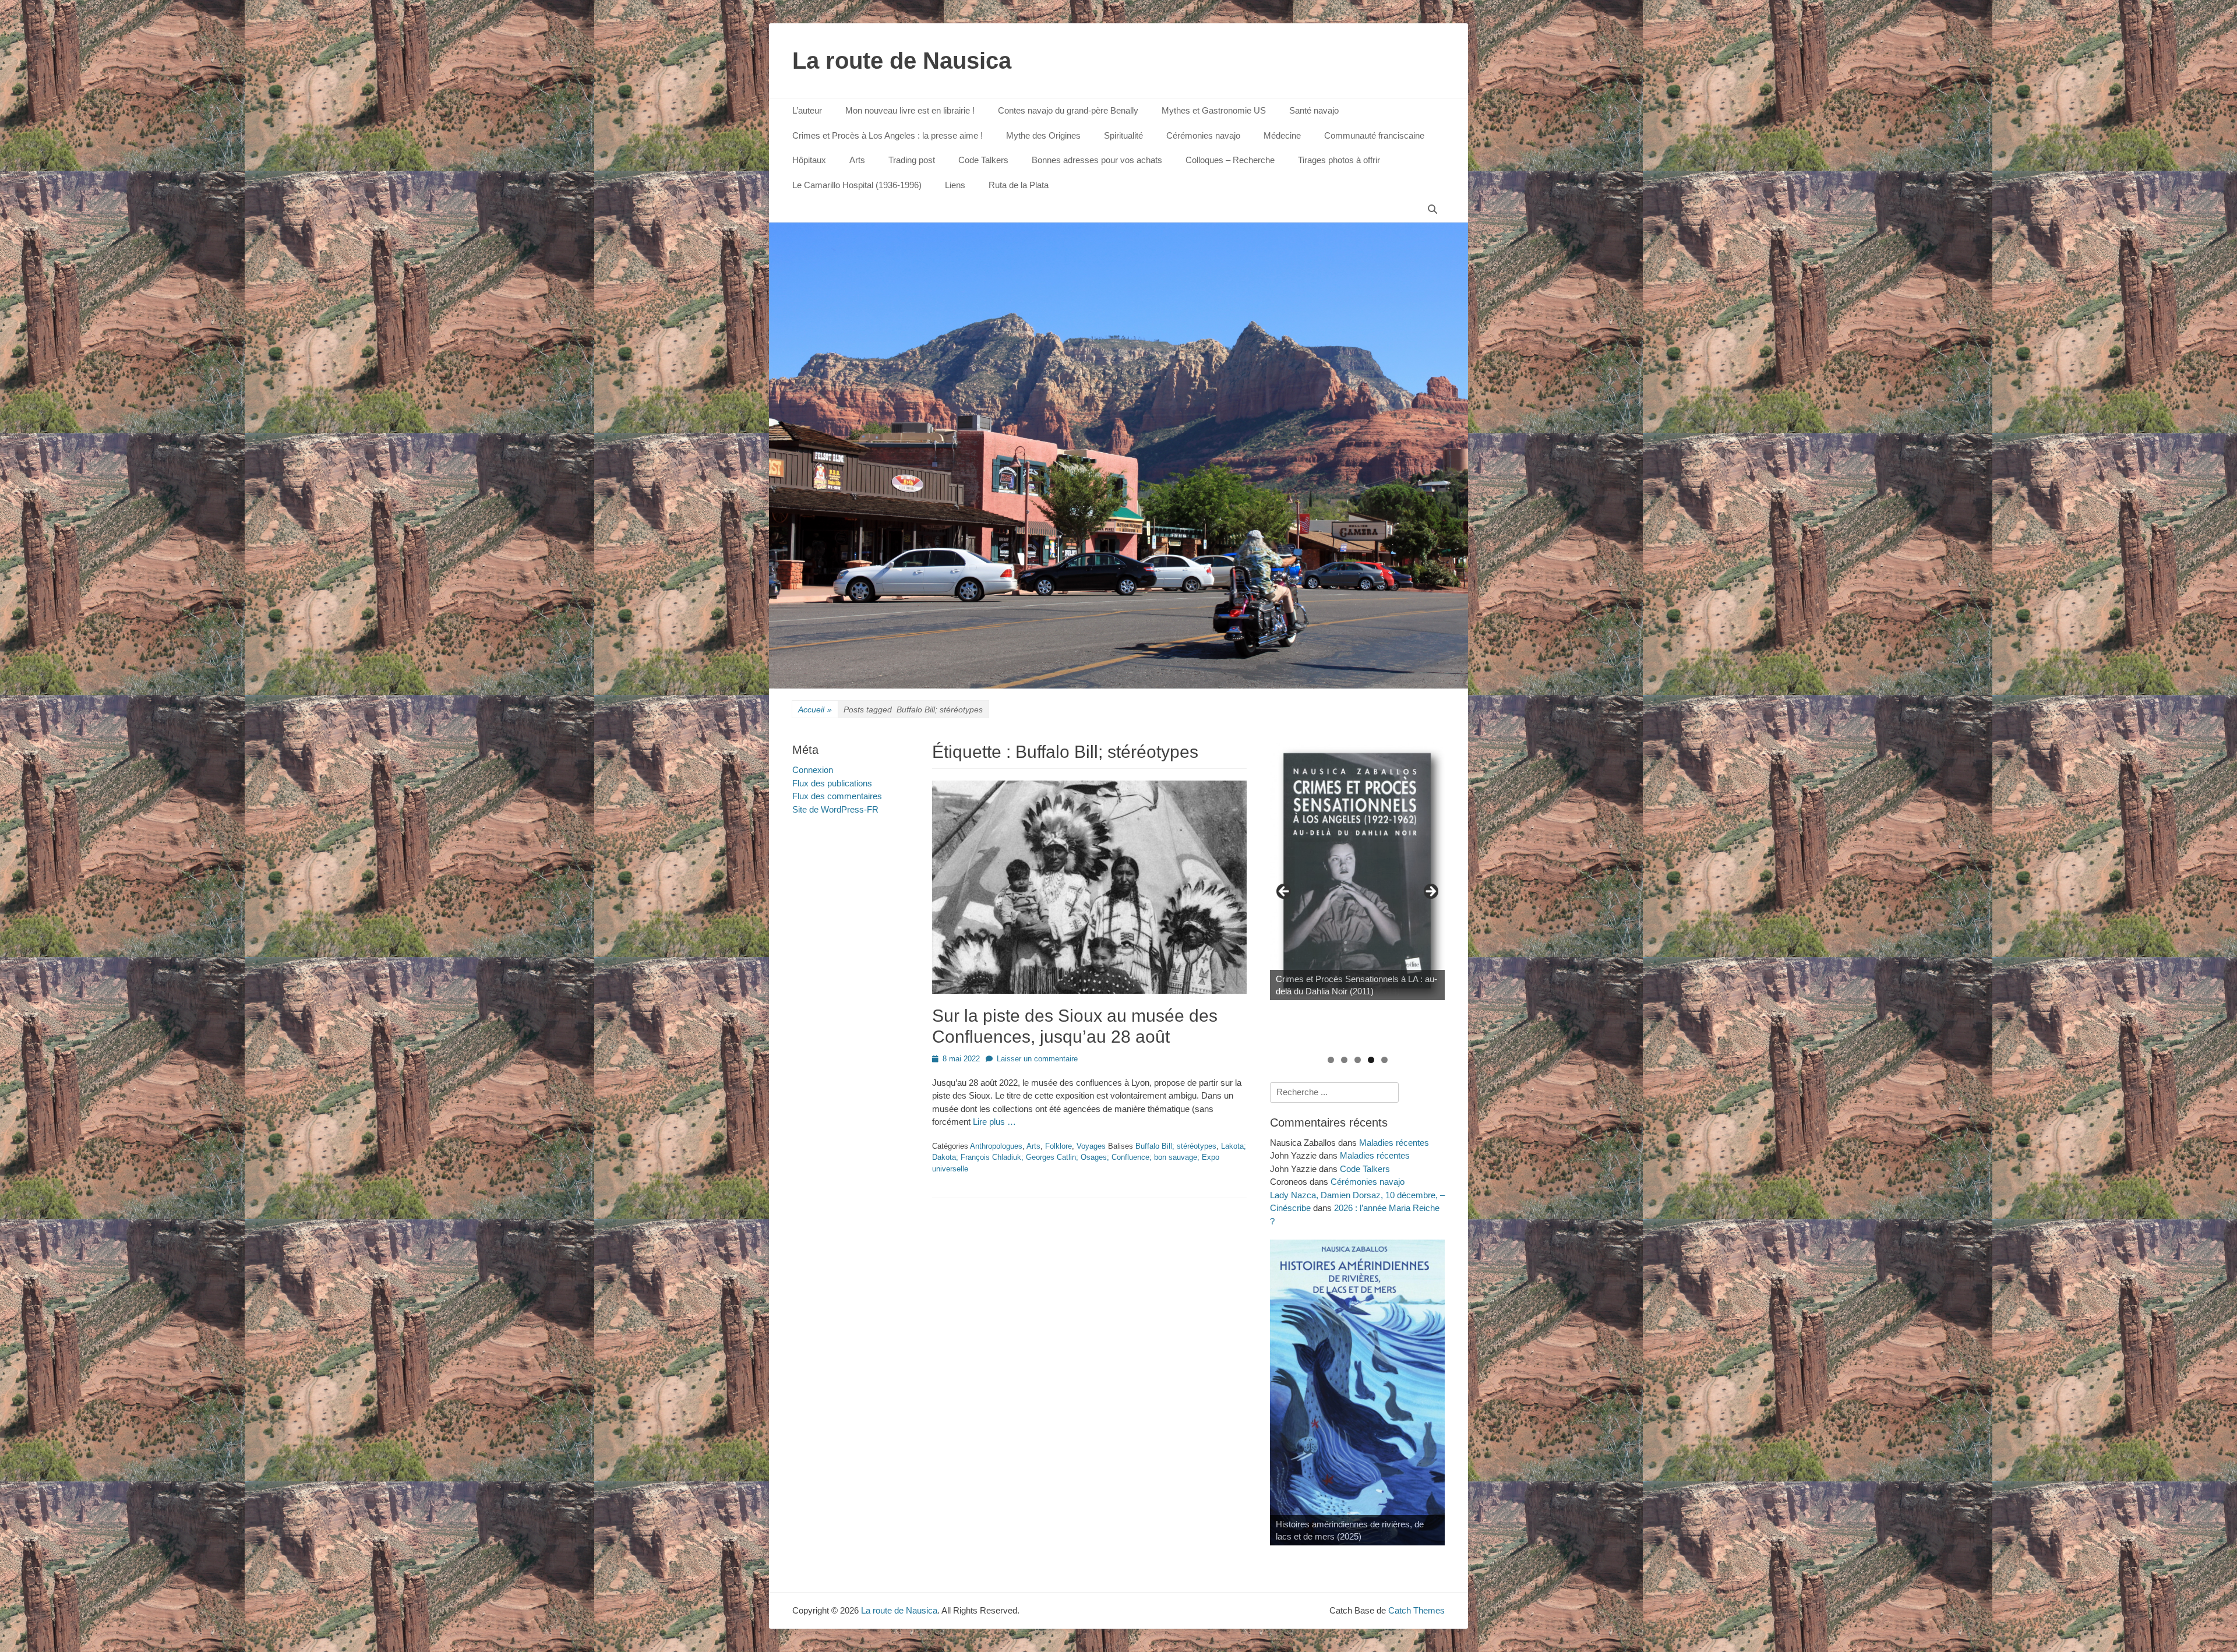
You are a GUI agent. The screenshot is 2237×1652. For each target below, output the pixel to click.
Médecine (1282, 135)
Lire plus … (994, 1122)
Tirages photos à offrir (1339, 160)
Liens (955, 185)
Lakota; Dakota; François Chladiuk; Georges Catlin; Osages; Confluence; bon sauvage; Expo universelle (1089, 1157)
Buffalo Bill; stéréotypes (1176, 1146)
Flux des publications (832, 783)
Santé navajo (1314, 110)
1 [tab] (1331, 1060)
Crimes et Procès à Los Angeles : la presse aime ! (888, 135)
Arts (857, 160)
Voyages (1091, 1146)
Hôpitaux (809, 160)
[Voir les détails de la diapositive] (1357, 871)
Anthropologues (996, 1146)
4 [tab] (1371, 1060)
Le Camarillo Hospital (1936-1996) (857, 185)
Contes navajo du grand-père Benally (1068, 110)
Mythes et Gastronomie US (1214, 110)
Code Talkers (983, 160)
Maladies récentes (1394, 1143)
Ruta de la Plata (1019, 185)
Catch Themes (1416, 1610)
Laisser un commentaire (1037, 1059)
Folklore (1058, 1146)
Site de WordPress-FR (835, 809)
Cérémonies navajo (1203, 135)
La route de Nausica (902, 61)
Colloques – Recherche (1230, 160)
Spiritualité (1123, 135)
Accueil (815, 709)
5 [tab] (1384, 1060)
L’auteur (807, 110)
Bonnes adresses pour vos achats (1097, 160)
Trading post (912, 160)
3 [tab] (1358, 1060)
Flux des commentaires (837, 796)
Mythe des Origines (1043, 135)
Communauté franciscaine (1374, 135)
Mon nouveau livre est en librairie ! (910, 110)
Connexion (813, 770)
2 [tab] (1344, 1060)
